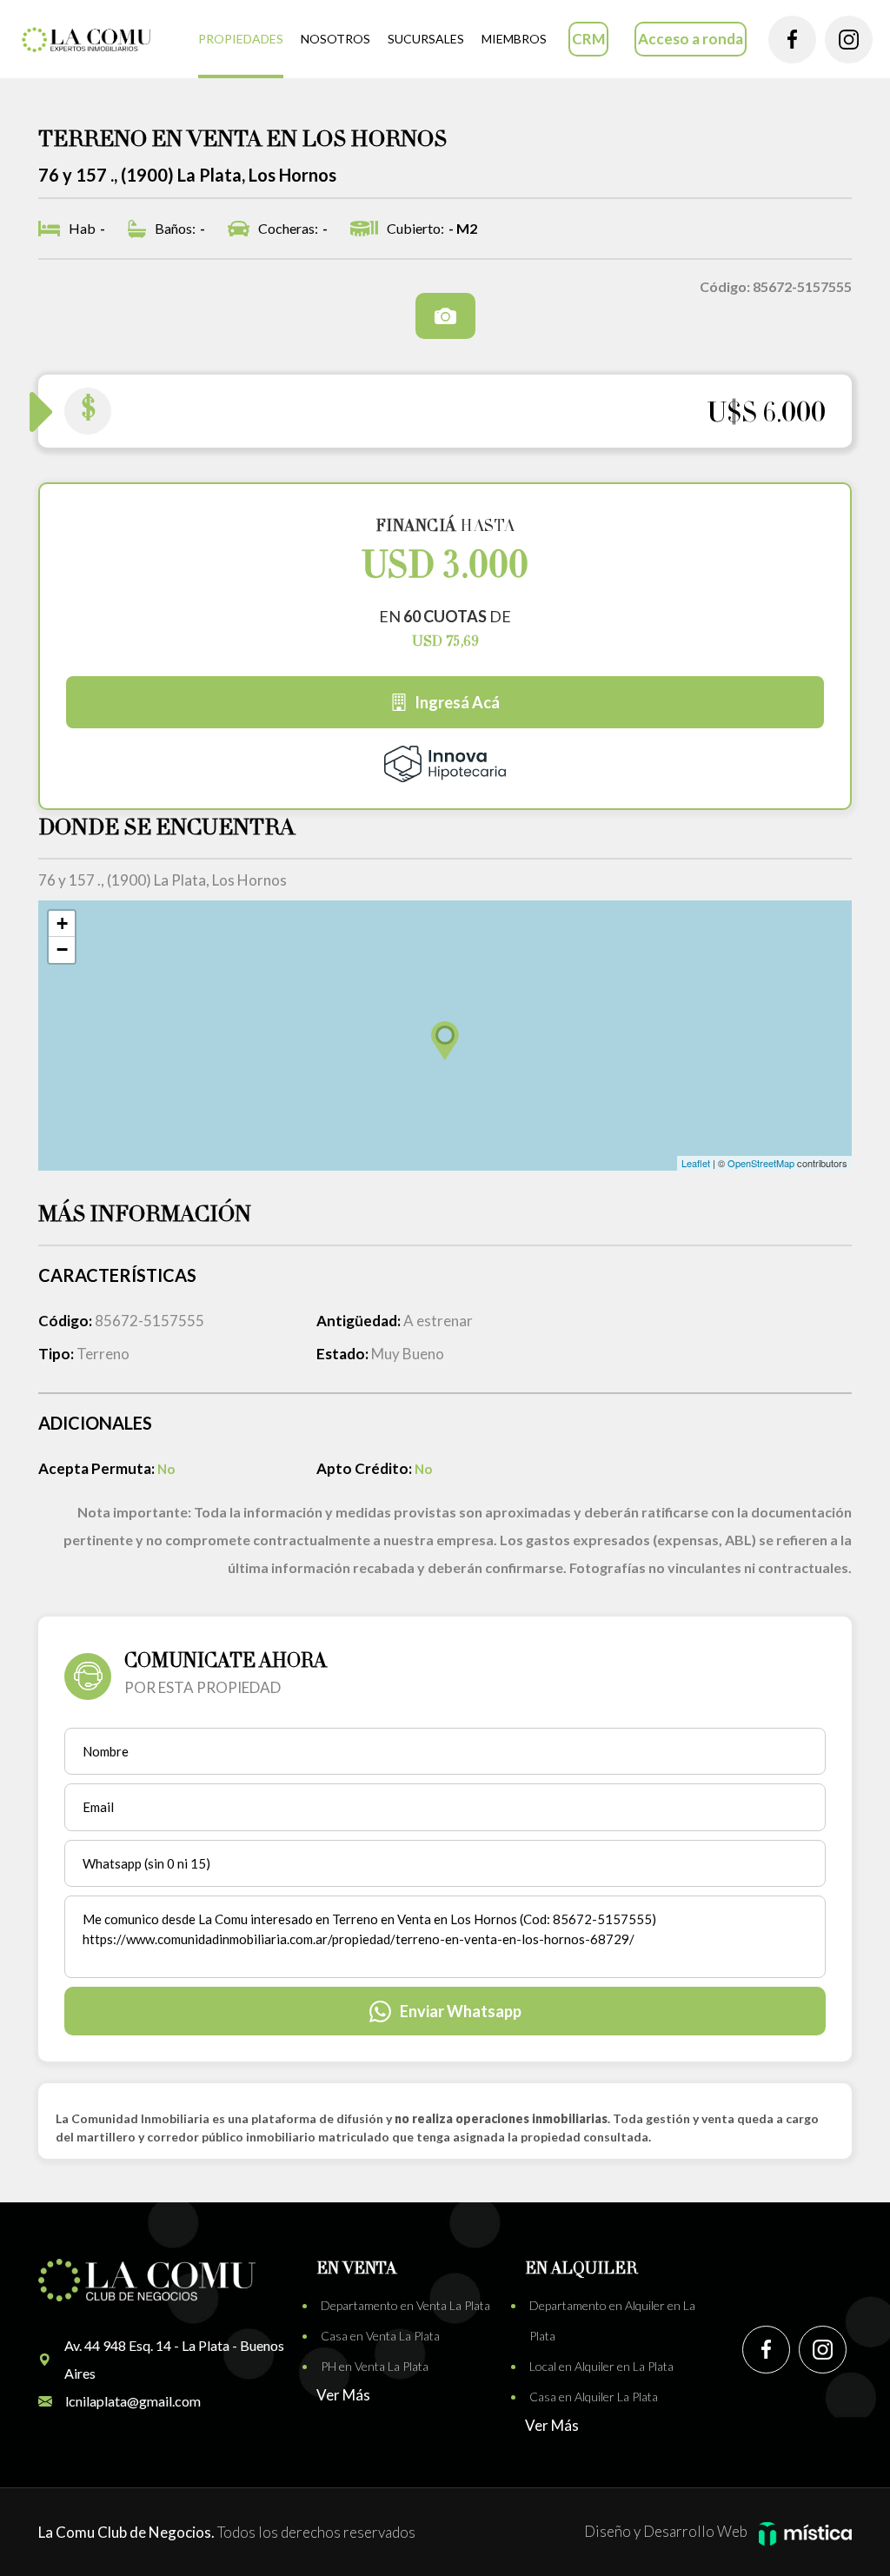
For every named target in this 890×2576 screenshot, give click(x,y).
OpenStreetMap (761, 1163)
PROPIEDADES (241, 39)
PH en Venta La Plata (375, 2366)
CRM (588, 39)
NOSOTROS (335, 39)
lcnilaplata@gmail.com (133, 2401)
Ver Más (343, 2395)
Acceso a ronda (691, 39)
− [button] (62, 949)
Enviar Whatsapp (461, 2011)
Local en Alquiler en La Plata (601, 2366)
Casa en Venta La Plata (380, 2336)
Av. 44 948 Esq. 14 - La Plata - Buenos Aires (174, 2359)
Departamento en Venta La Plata (405, 2305)
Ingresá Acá (457, 702)
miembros (514, 39)
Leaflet (696, 1163)
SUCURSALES (426, 39)
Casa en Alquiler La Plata (594, 2397)
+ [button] (62, 923)
